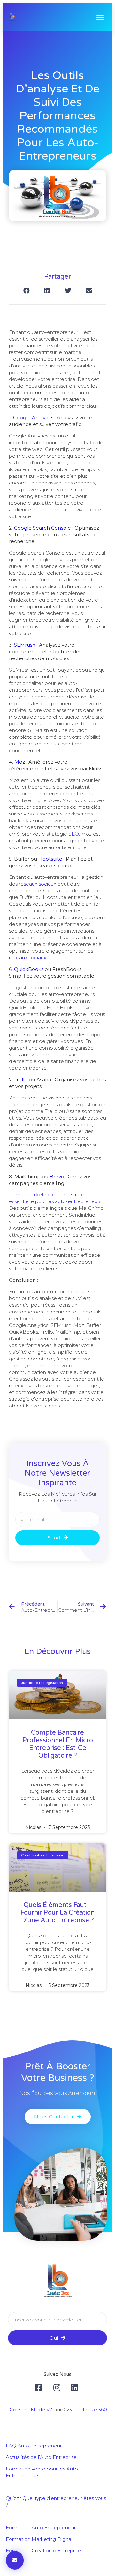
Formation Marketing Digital (39, 2539)
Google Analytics (33, 418)
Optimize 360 (91, 2410)
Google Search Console (42, 528)
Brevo (57, 1176)
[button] (100, 17)
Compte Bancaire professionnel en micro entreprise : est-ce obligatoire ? (58, 1744)
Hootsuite (50, 859)
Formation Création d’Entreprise (43, 2551)
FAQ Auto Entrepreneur (34, 2446)
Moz (20, 762)
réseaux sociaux (38, 884)
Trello (21, 1079)
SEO (74, 834)
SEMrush (25, 645)
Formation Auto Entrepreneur (41, 2528)
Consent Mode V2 (31, 2410)
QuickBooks (29, 969)
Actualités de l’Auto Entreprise (41, 2457)
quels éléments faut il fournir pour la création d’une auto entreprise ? (57, 1913)
